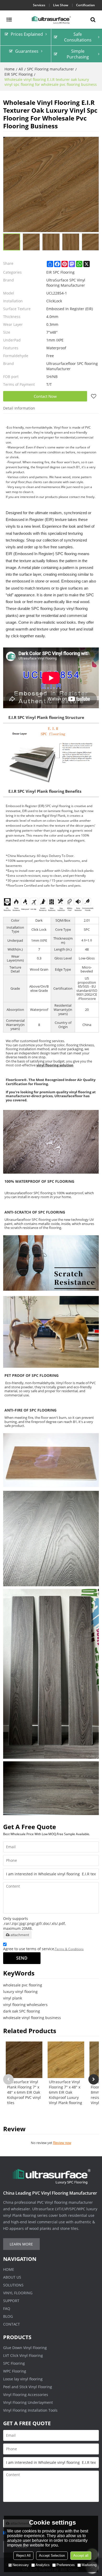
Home (10, 69)
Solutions (13, 2285)
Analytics (43, 2565)
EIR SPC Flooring (19, 74)
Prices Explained (27, 34)
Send (22, 1958)
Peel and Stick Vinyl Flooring (28, 2387)
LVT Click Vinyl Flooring (23, 2355)
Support (11, 2301)
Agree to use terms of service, (43, 1949)
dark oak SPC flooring (22, 2011)
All (21, 69)
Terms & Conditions (69, 1949)
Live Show (61, 5)
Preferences (66, 2565)
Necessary (21, 2565)
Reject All (23, 2556)
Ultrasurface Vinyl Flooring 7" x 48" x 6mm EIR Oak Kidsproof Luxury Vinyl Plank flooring (66, 2092)
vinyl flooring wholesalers (25, 2005)
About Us (12, 2277)
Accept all (81, 2556)
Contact (12, 2324)
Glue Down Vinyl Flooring (25, 2348)
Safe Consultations (78, 37)
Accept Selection (52, 2556)
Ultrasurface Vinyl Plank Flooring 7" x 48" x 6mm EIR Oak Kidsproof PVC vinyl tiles (24, 2092)
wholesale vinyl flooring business (32, 2018)
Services (39, 5)
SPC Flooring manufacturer (50, 69)
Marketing (89, 2565)
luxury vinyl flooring (20, 1992)
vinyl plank (13, 1998)
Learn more (21, 2244)
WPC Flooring (15, 2371)
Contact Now (45, 396)
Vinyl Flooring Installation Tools (30, 2410)
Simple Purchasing (78, 54)
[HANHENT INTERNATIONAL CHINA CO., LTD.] (51, 20)
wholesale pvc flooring (23, 1985)
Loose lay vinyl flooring (23, 2379)
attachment (20, 1935)
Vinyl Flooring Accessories (26, 2395)
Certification (86, 5)
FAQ (7, 2308)
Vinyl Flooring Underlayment (28, 2402)
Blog (8, 2316)
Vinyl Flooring (18, 2293)
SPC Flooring (14, 2363)
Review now (62, 2143)
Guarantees (27, 51)
